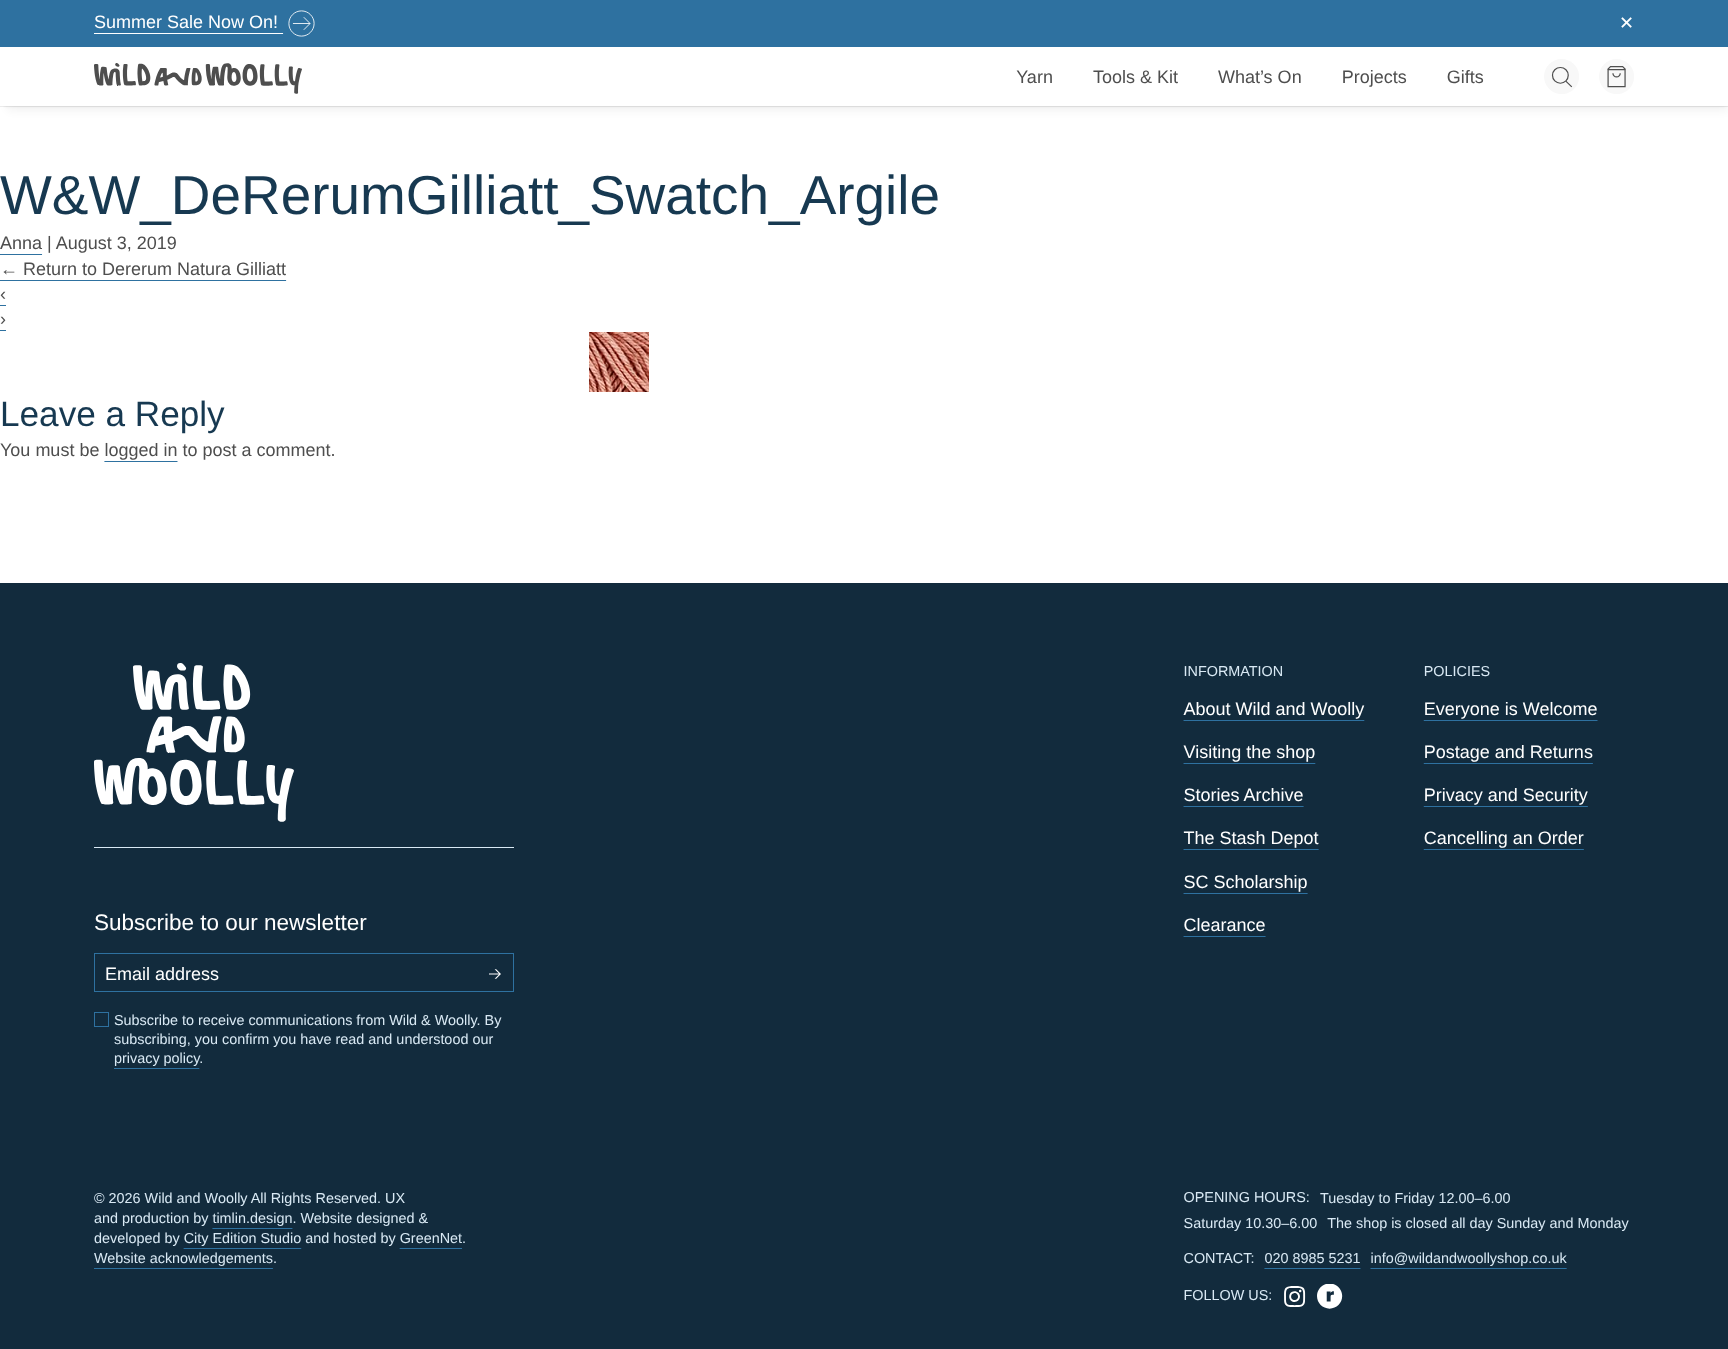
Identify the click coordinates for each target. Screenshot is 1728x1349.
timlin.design (252, 1219)
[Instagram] (1294, 1296)
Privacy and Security (1506, 795)
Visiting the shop (1250, 752)
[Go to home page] (199, 77)
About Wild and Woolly (1274, 709)
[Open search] (1561, 76)
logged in (140, 450)
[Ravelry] (1329, 1296)
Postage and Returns (1508, 752)
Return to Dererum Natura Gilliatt (143, 269)
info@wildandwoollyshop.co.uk (1468, 1259)
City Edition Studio (243, 1239)
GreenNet (431, 1239)
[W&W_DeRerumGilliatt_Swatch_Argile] (864, 362)
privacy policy (156, 1059)
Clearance (1225, 925)
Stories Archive (1244, 795)
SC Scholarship (1246, 882)
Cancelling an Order (1504, 838)
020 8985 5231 (1312, 1259)
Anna (21, 243)
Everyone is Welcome (1511, 709)
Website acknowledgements (183, 1259)
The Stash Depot (1251, 838)
